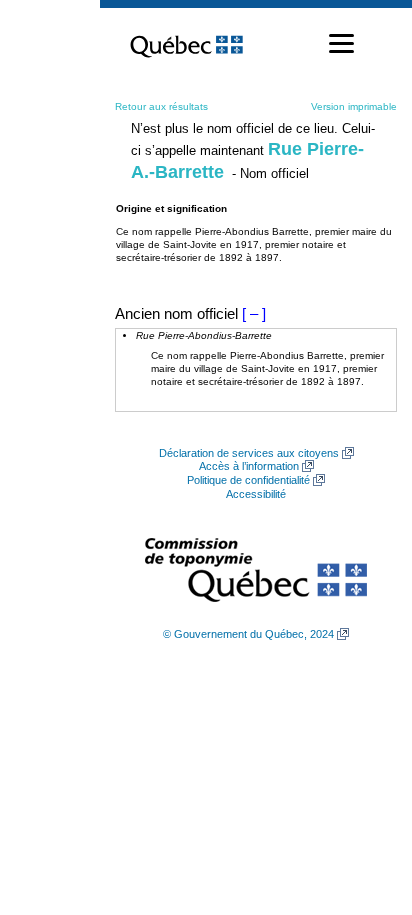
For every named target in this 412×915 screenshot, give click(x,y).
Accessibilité (256, 494)
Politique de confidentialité (248, 480)
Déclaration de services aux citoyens (249, 453)
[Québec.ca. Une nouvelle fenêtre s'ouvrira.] (186, 44)
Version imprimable (354, 106)
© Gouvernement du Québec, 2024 (248, 634)
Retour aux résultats (161, 106)
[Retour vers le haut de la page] (362, 805)
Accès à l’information (249, 466)
